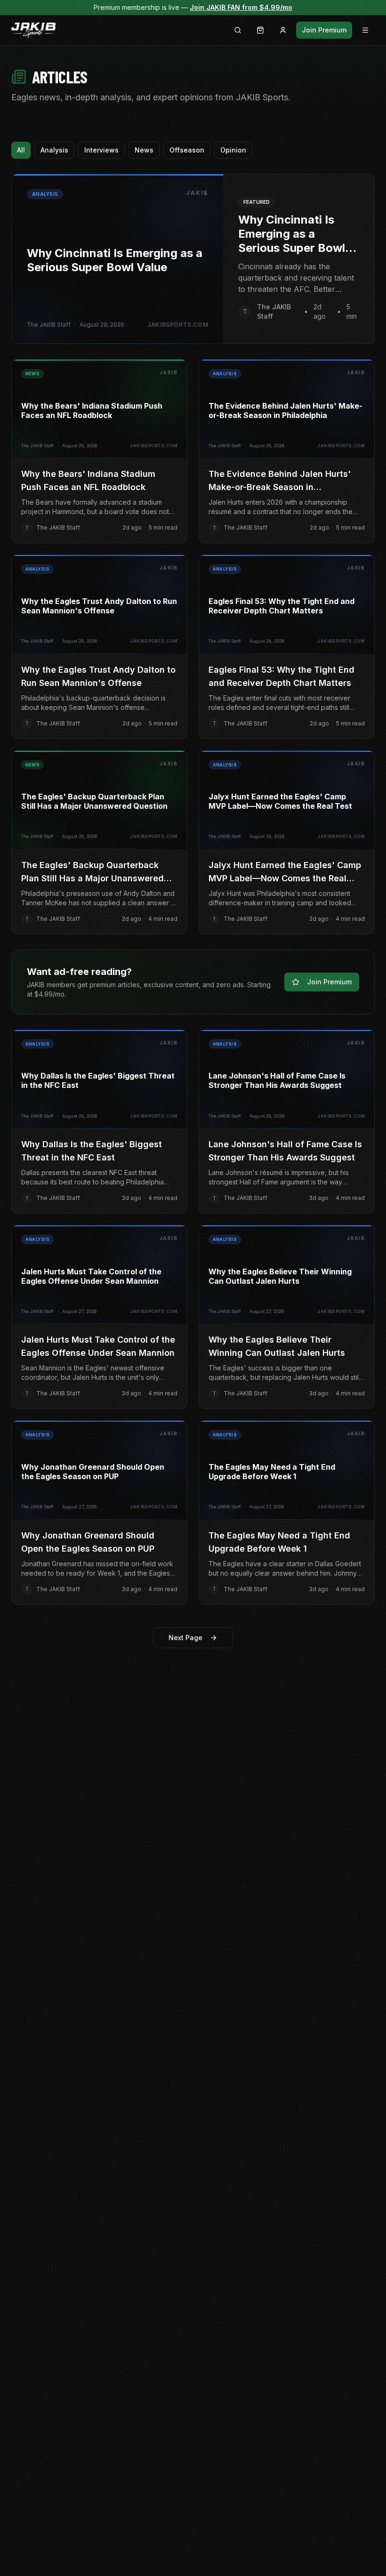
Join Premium (324, 30)
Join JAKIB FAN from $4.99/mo (241, 7)
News (144, 150)
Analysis (54, 150)
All (21, 150)
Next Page (185, 1638)
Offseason (187, 150)
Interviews (101, 150)
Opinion (233, 150)
